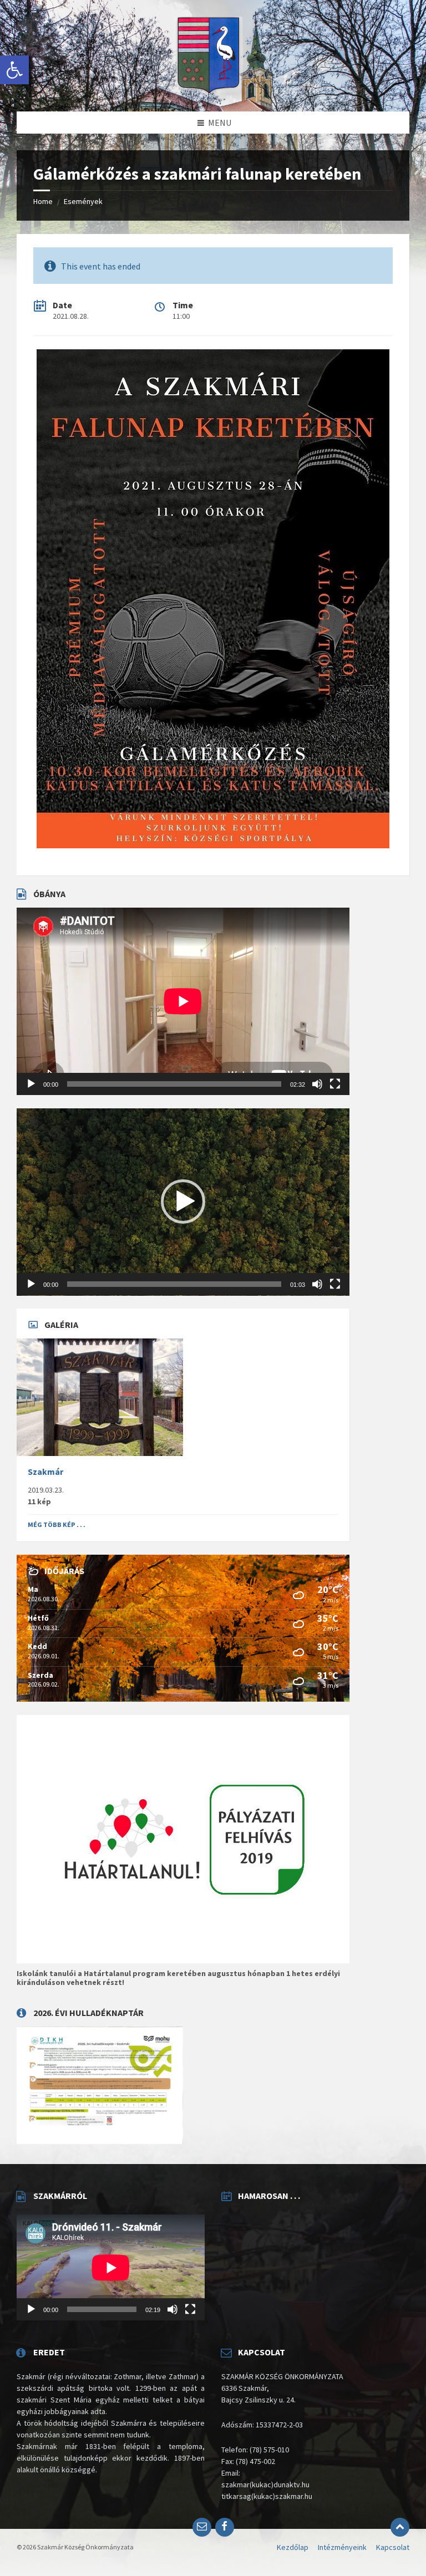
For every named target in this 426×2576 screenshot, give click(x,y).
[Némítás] (317, 1084)
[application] (183, 1001)
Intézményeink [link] (342, 2547)
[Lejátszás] (31, 1084)
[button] (183, 1202)
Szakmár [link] (45, 1472)
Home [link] (43, 201)
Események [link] (83, 201)
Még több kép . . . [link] (57, 1524)
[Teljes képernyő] (335, 1084)
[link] (14, 70)
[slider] (174, 1284)
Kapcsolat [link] (393, 2547)
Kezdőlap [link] (293, 2547)
